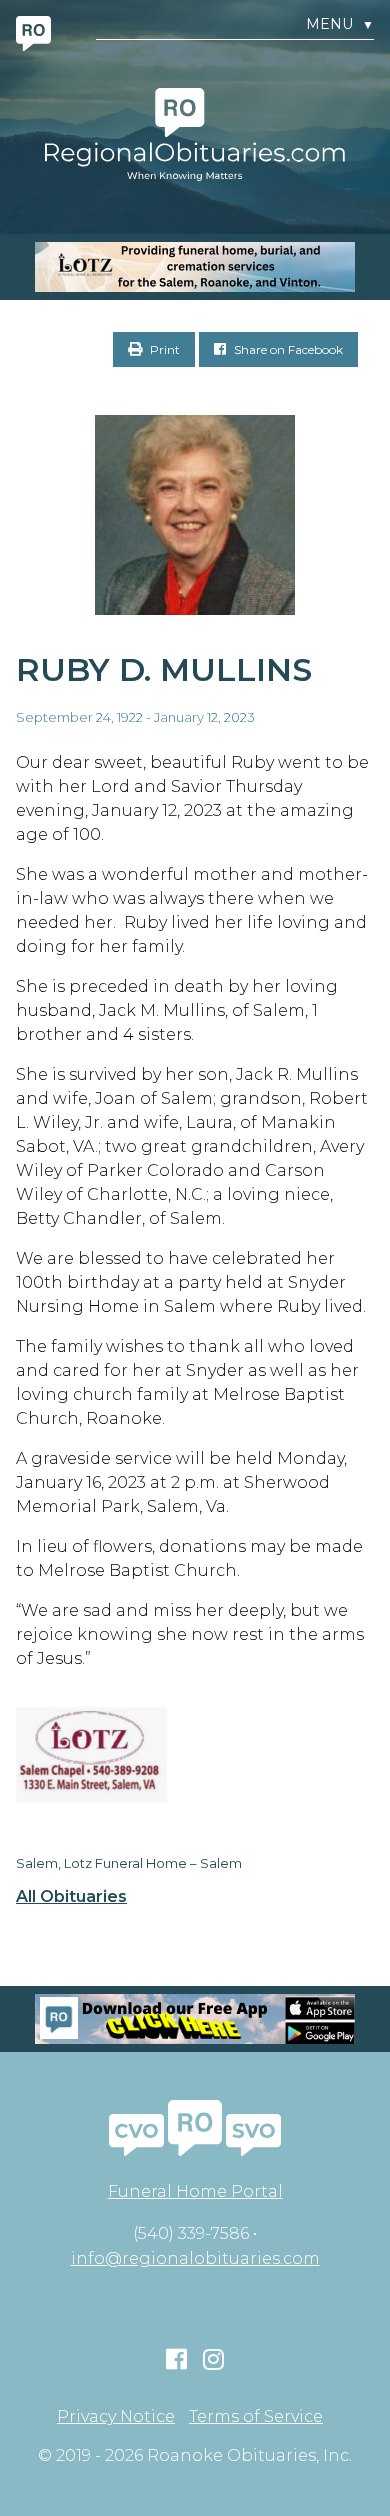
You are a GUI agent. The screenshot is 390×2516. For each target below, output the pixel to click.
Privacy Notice (116, 2417)
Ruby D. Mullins (164, 669)
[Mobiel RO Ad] (195, 2019)
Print (163, 349)
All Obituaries (71, 1897)
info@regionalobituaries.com (195, 2258)
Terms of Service (256, 2417)
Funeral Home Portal (195, 2191)
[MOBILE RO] (195, 267)
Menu (340, 24)
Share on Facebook (287, 349)
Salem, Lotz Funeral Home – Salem (129, 1863)
